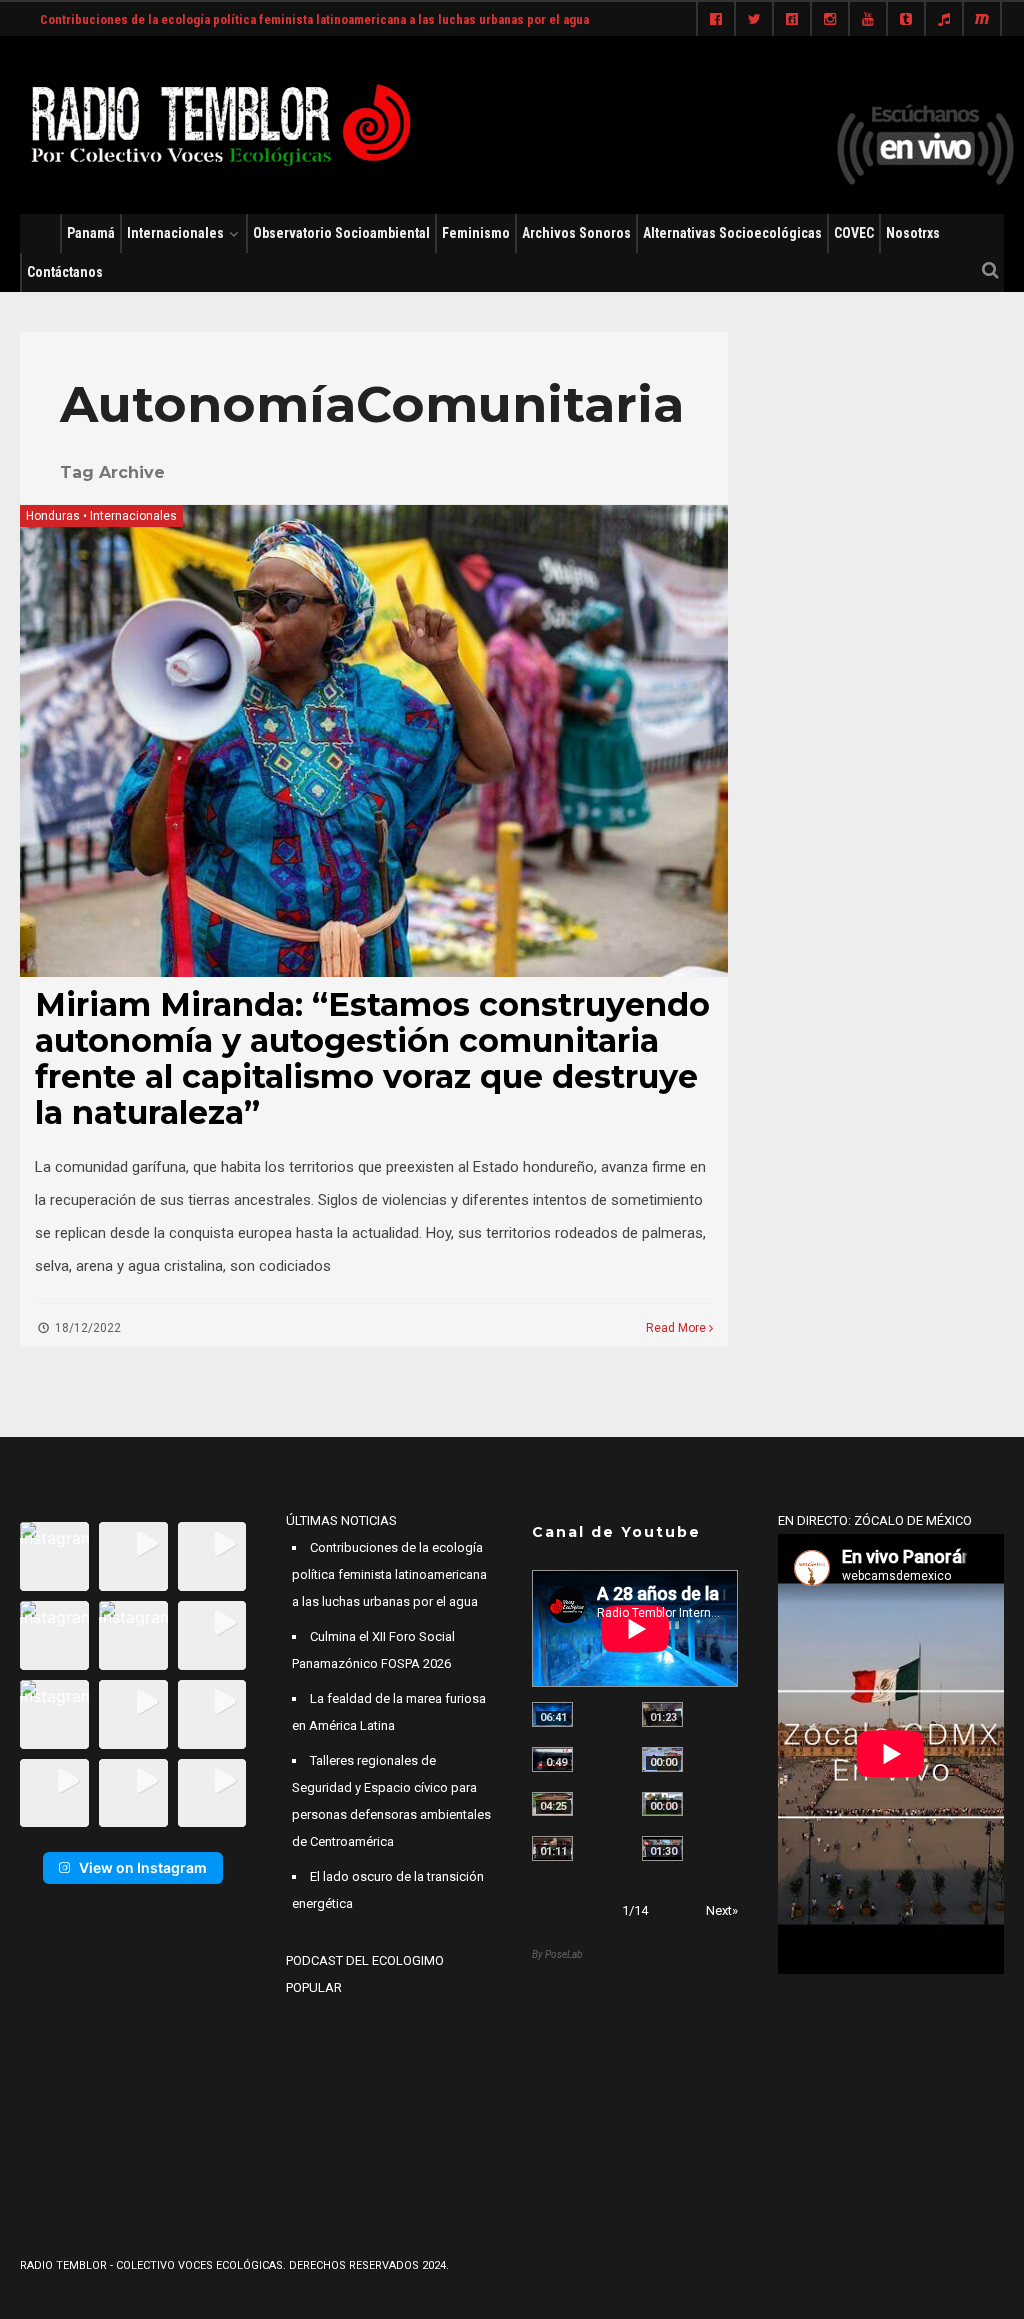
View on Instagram (143, 1867)
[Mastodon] (982, 20)
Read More (677, 1328)
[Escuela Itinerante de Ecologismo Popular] (552, 1804)
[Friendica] (792, 20)
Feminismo (476, 233)
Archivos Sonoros (576, 233)
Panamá (91, 233)
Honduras (53, 516)
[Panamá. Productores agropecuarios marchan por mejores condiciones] (662, 1848)
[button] (54, 1556)
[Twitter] (754, 20)
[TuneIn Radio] (944, 20)
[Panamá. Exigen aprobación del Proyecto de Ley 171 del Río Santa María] (552, 1848)
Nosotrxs (913, 233)
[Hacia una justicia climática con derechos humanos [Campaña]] (552, 1759)
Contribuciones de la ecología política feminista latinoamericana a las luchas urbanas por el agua (314, 19)
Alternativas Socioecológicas (732, 233)
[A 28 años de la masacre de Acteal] (552, 1714)
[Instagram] (830, 20)
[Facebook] (716, 20)
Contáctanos (65, 272)
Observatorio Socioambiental (341, 233)
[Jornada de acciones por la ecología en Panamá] (662, 1804)
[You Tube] (868, 20)
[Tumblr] (906, 20)
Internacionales (175, 233)
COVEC (854, 233)
